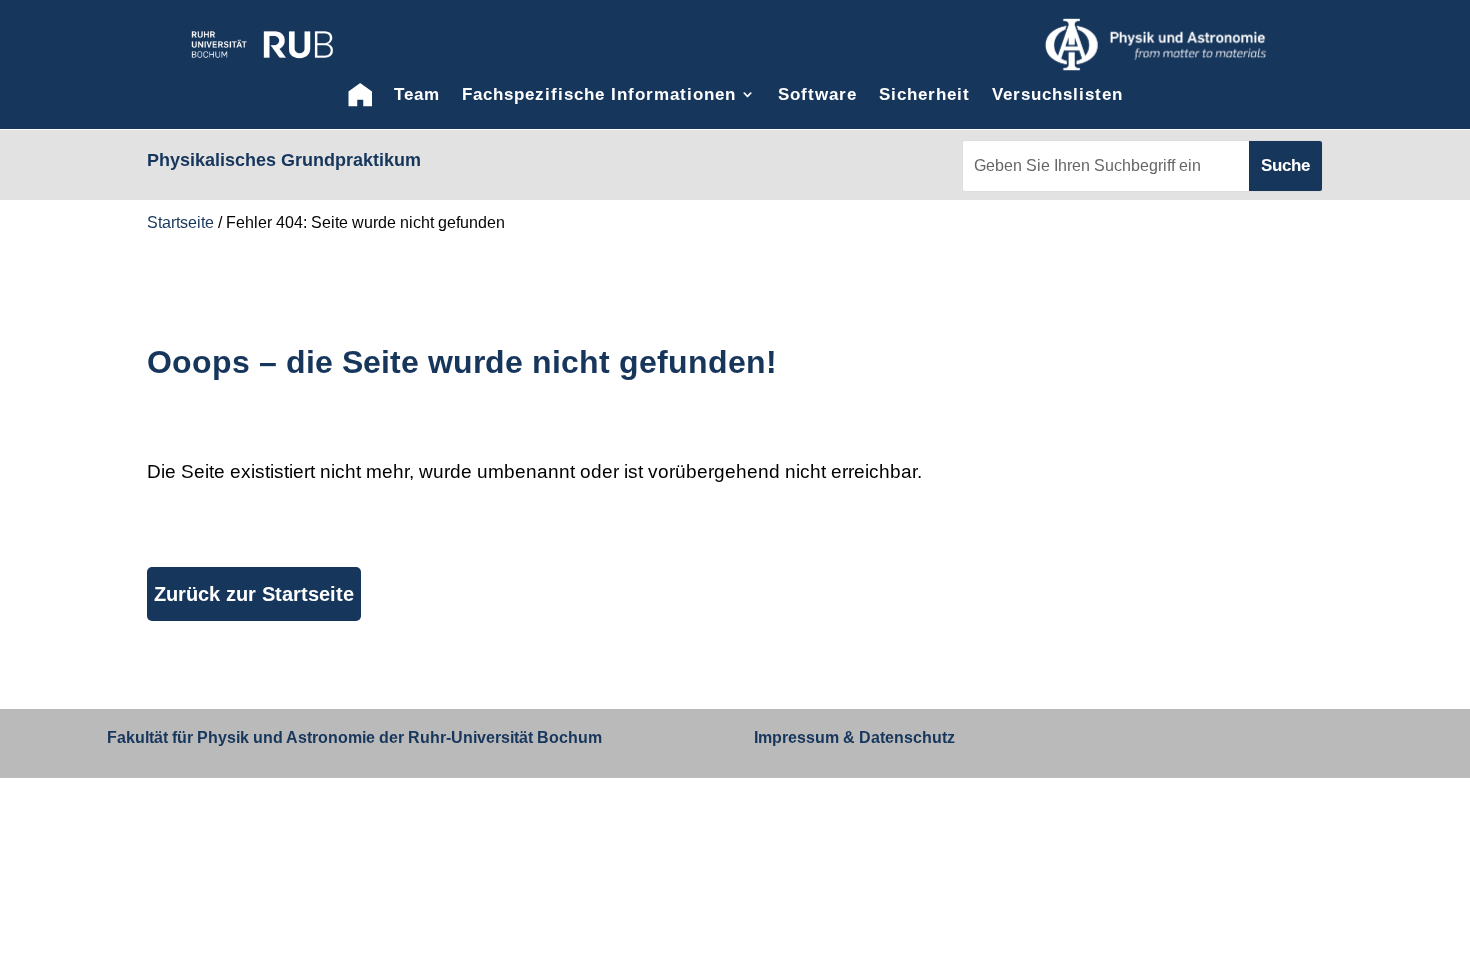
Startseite (180, 222)
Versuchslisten (1057, 94)
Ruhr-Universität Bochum (505, 737)
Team (417, 94)
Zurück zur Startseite (254, 594)
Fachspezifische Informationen (599, 94)
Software (817, 94)
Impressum (796, 737)
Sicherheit (924, 94)
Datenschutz (905, 737)
